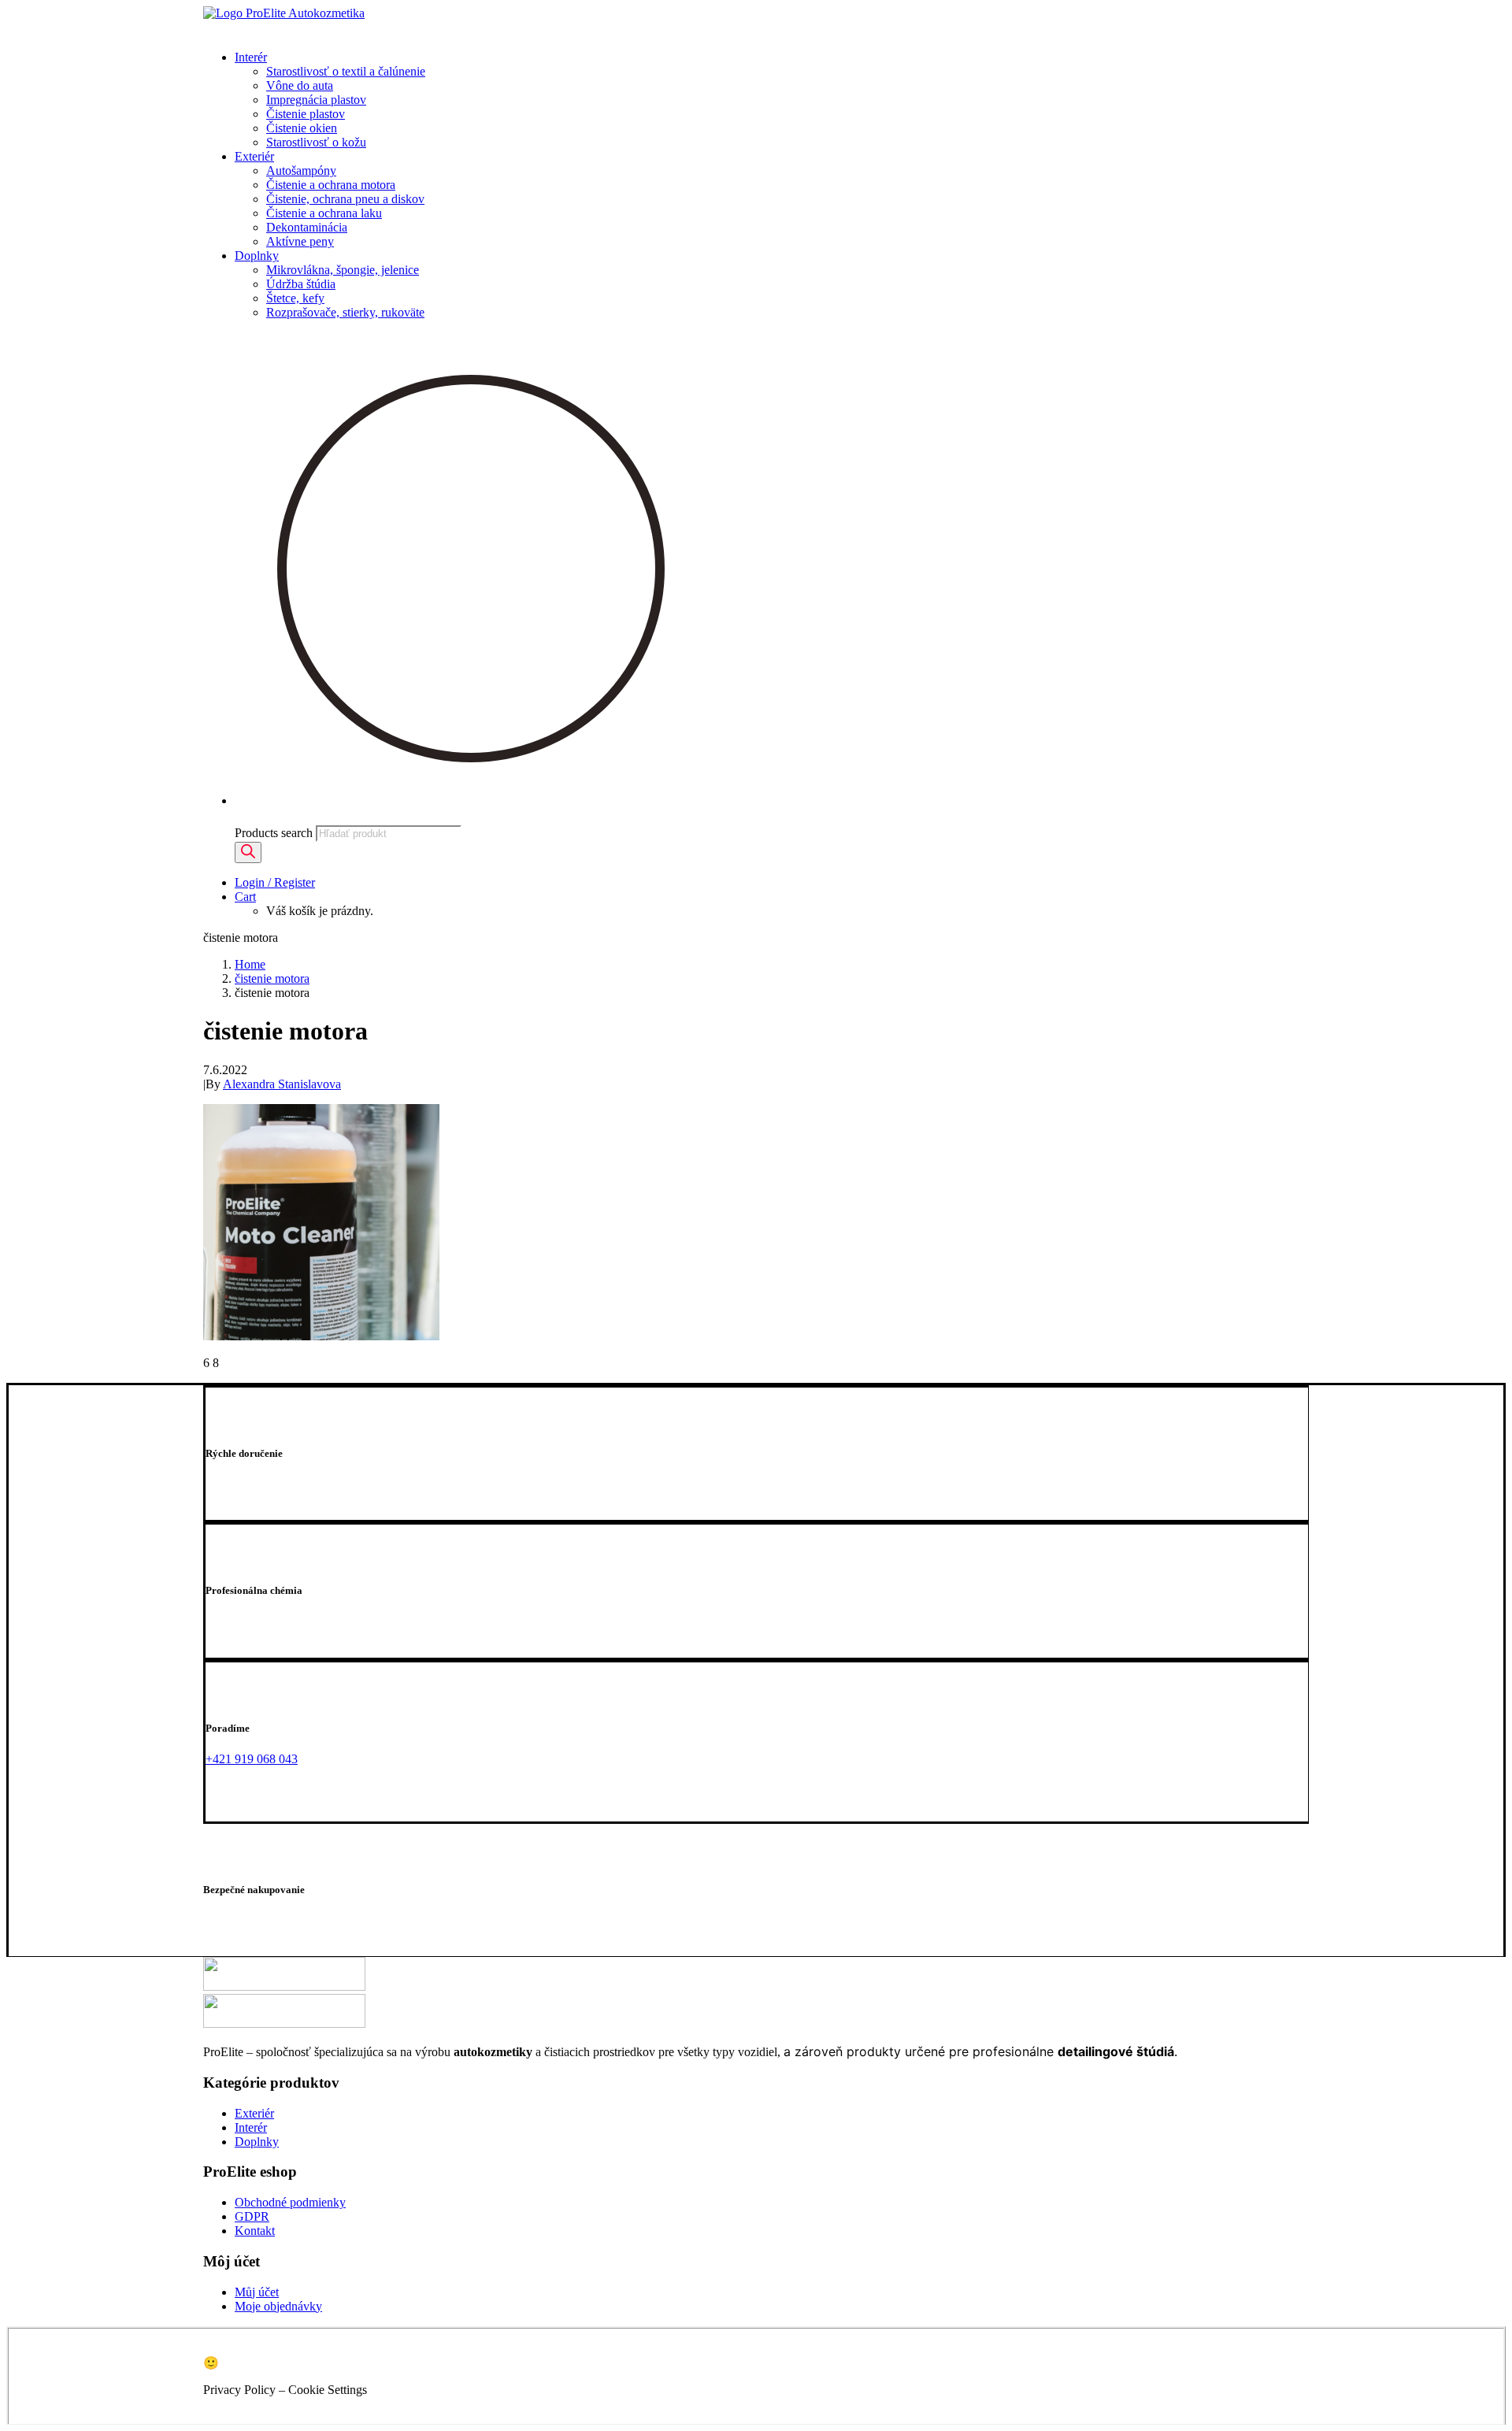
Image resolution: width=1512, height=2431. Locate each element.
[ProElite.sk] (756, 22)
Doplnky (257, 256)
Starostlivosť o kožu (316, 142)
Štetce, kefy (295, 298)
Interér (251, 57)
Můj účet (257, 2292)
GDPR (252, 2216)
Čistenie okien (302, 128)
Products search (274, 833)
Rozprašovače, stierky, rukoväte (345, 312)
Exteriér (254, 156)
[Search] (248, 852)
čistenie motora (272, 978)
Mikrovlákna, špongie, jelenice (343, 270)
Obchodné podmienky (290, 2202)
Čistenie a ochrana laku (324, 213)
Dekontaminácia (307, 227)
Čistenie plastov (306, 114)
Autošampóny (301, 170)
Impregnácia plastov (316, 100)
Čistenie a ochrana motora (331, 185)
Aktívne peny (300, 241)
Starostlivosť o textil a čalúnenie (346, 71)
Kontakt (255, 2231)
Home (250, 964)
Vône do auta (300, 85)
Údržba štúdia (301, 284)
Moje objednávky (278, 2306)
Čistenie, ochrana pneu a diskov (345, 199)
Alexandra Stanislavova (282, 1084)
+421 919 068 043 (252, 1759)
